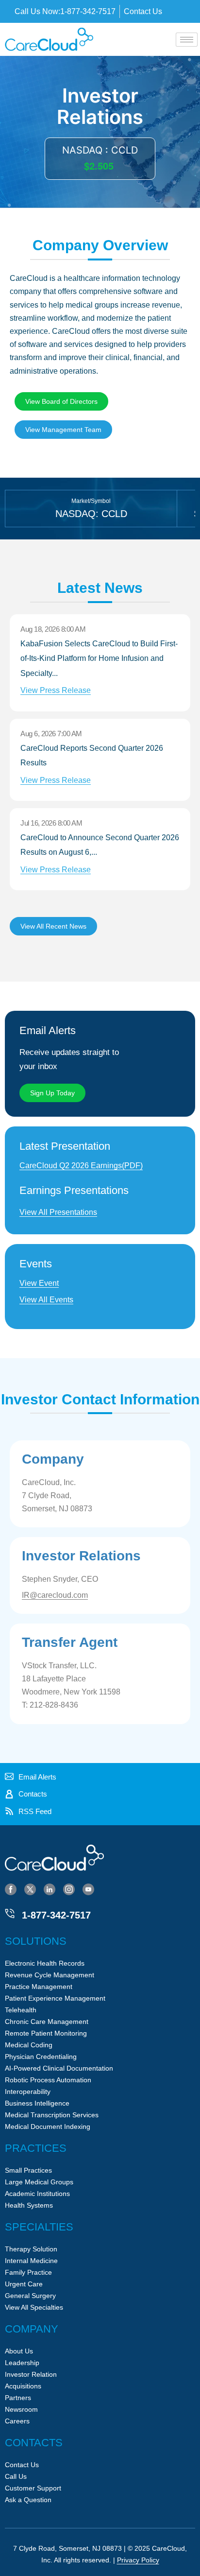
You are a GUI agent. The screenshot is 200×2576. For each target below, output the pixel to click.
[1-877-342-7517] (10, 1914)
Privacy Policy (138, 2560)
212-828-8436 (54, 1705)
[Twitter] (30, 1889)
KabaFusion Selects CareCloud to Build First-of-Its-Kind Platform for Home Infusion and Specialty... (99, 667)
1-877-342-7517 (56, 1915)
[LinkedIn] (50, 1889)
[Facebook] (11, 1889)
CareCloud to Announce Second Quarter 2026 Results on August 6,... (100, 854)
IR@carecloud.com (55, 1595)
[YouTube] (88, 1889)
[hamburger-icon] (187, 40)
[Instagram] (69, 1889)
